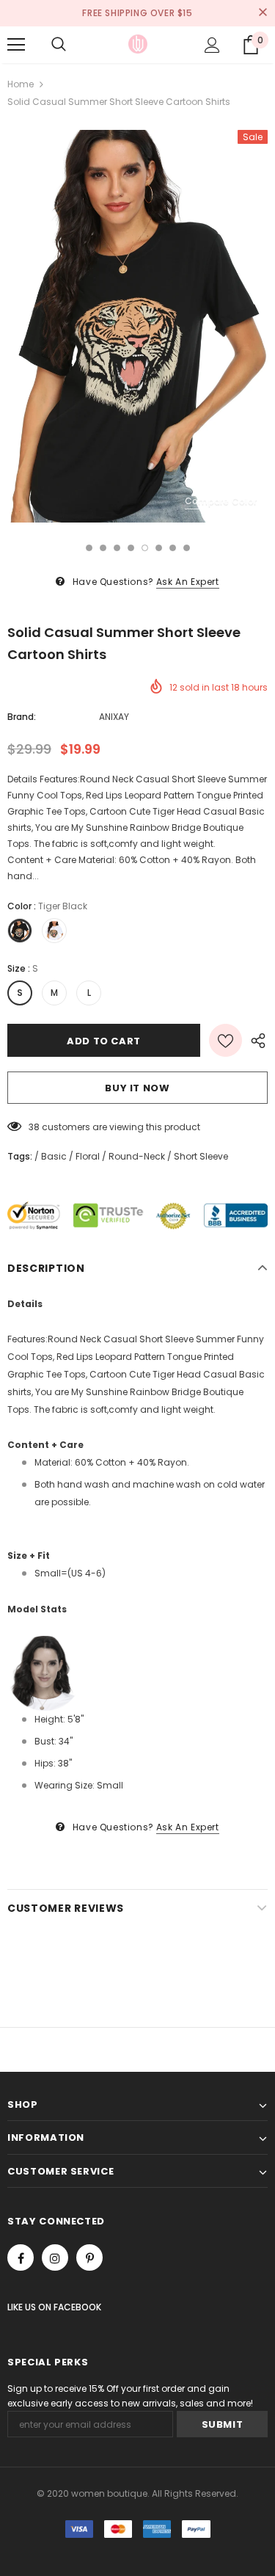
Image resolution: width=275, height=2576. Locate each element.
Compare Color (221, 501)
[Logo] (138, 44)
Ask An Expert (188, 582)
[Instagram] (55, 2257)
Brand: (22, 717)
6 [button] (159, 548)
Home (21, 84)
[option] (137, 326)
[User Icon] (212, 45)
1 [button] (89, 548)
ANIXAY (114, 717)
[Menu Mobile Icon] (16, 45)
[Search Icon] (59, 45)
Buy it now (137, 1088)
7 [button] (173, 548)
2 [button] (103, 548)
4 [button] (131, 548)
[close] (263, 13)
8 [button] (187, 548)
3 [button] (117, 548)
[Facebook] (21, 2257)
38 (34, 1127)
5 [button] (145, 548)
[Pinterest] (89, 2257)
